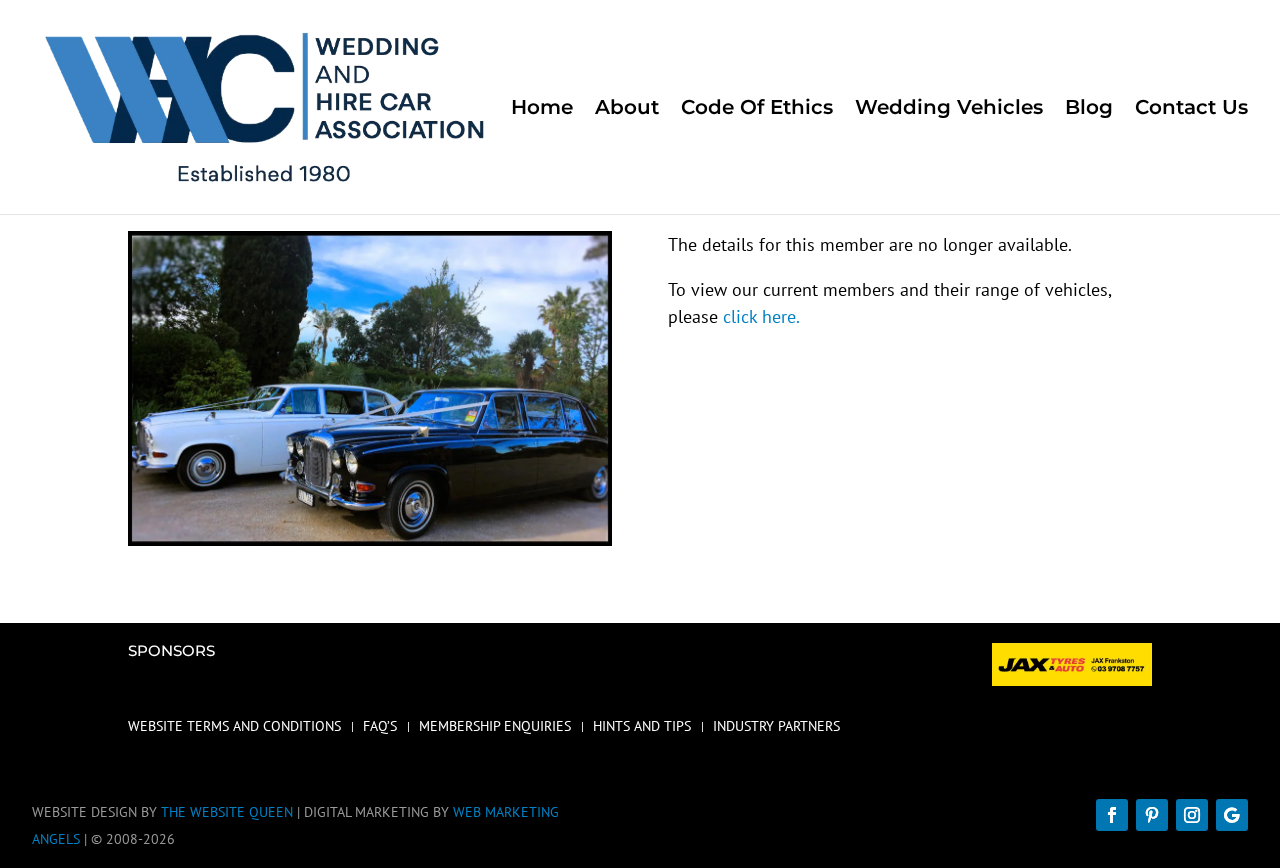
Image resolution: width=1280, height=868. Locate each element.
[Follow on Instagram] (1192, 815)
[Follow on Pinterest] (1152, 815)
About (627, 109)
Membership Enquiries (495, 727)
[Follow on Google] (1232, 815)
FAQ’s (380, 727)
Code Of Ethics (757, 109)
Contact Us (1191, 109)
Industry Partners (776, 727)
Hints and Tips (642, 727)
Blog (1089, 109)
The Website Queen (227, 812)
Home (542, 109)
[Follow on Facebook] (1112, 815)
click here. (761, 316)
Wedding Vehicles (949, 109)
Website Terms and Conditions (234, 727)
